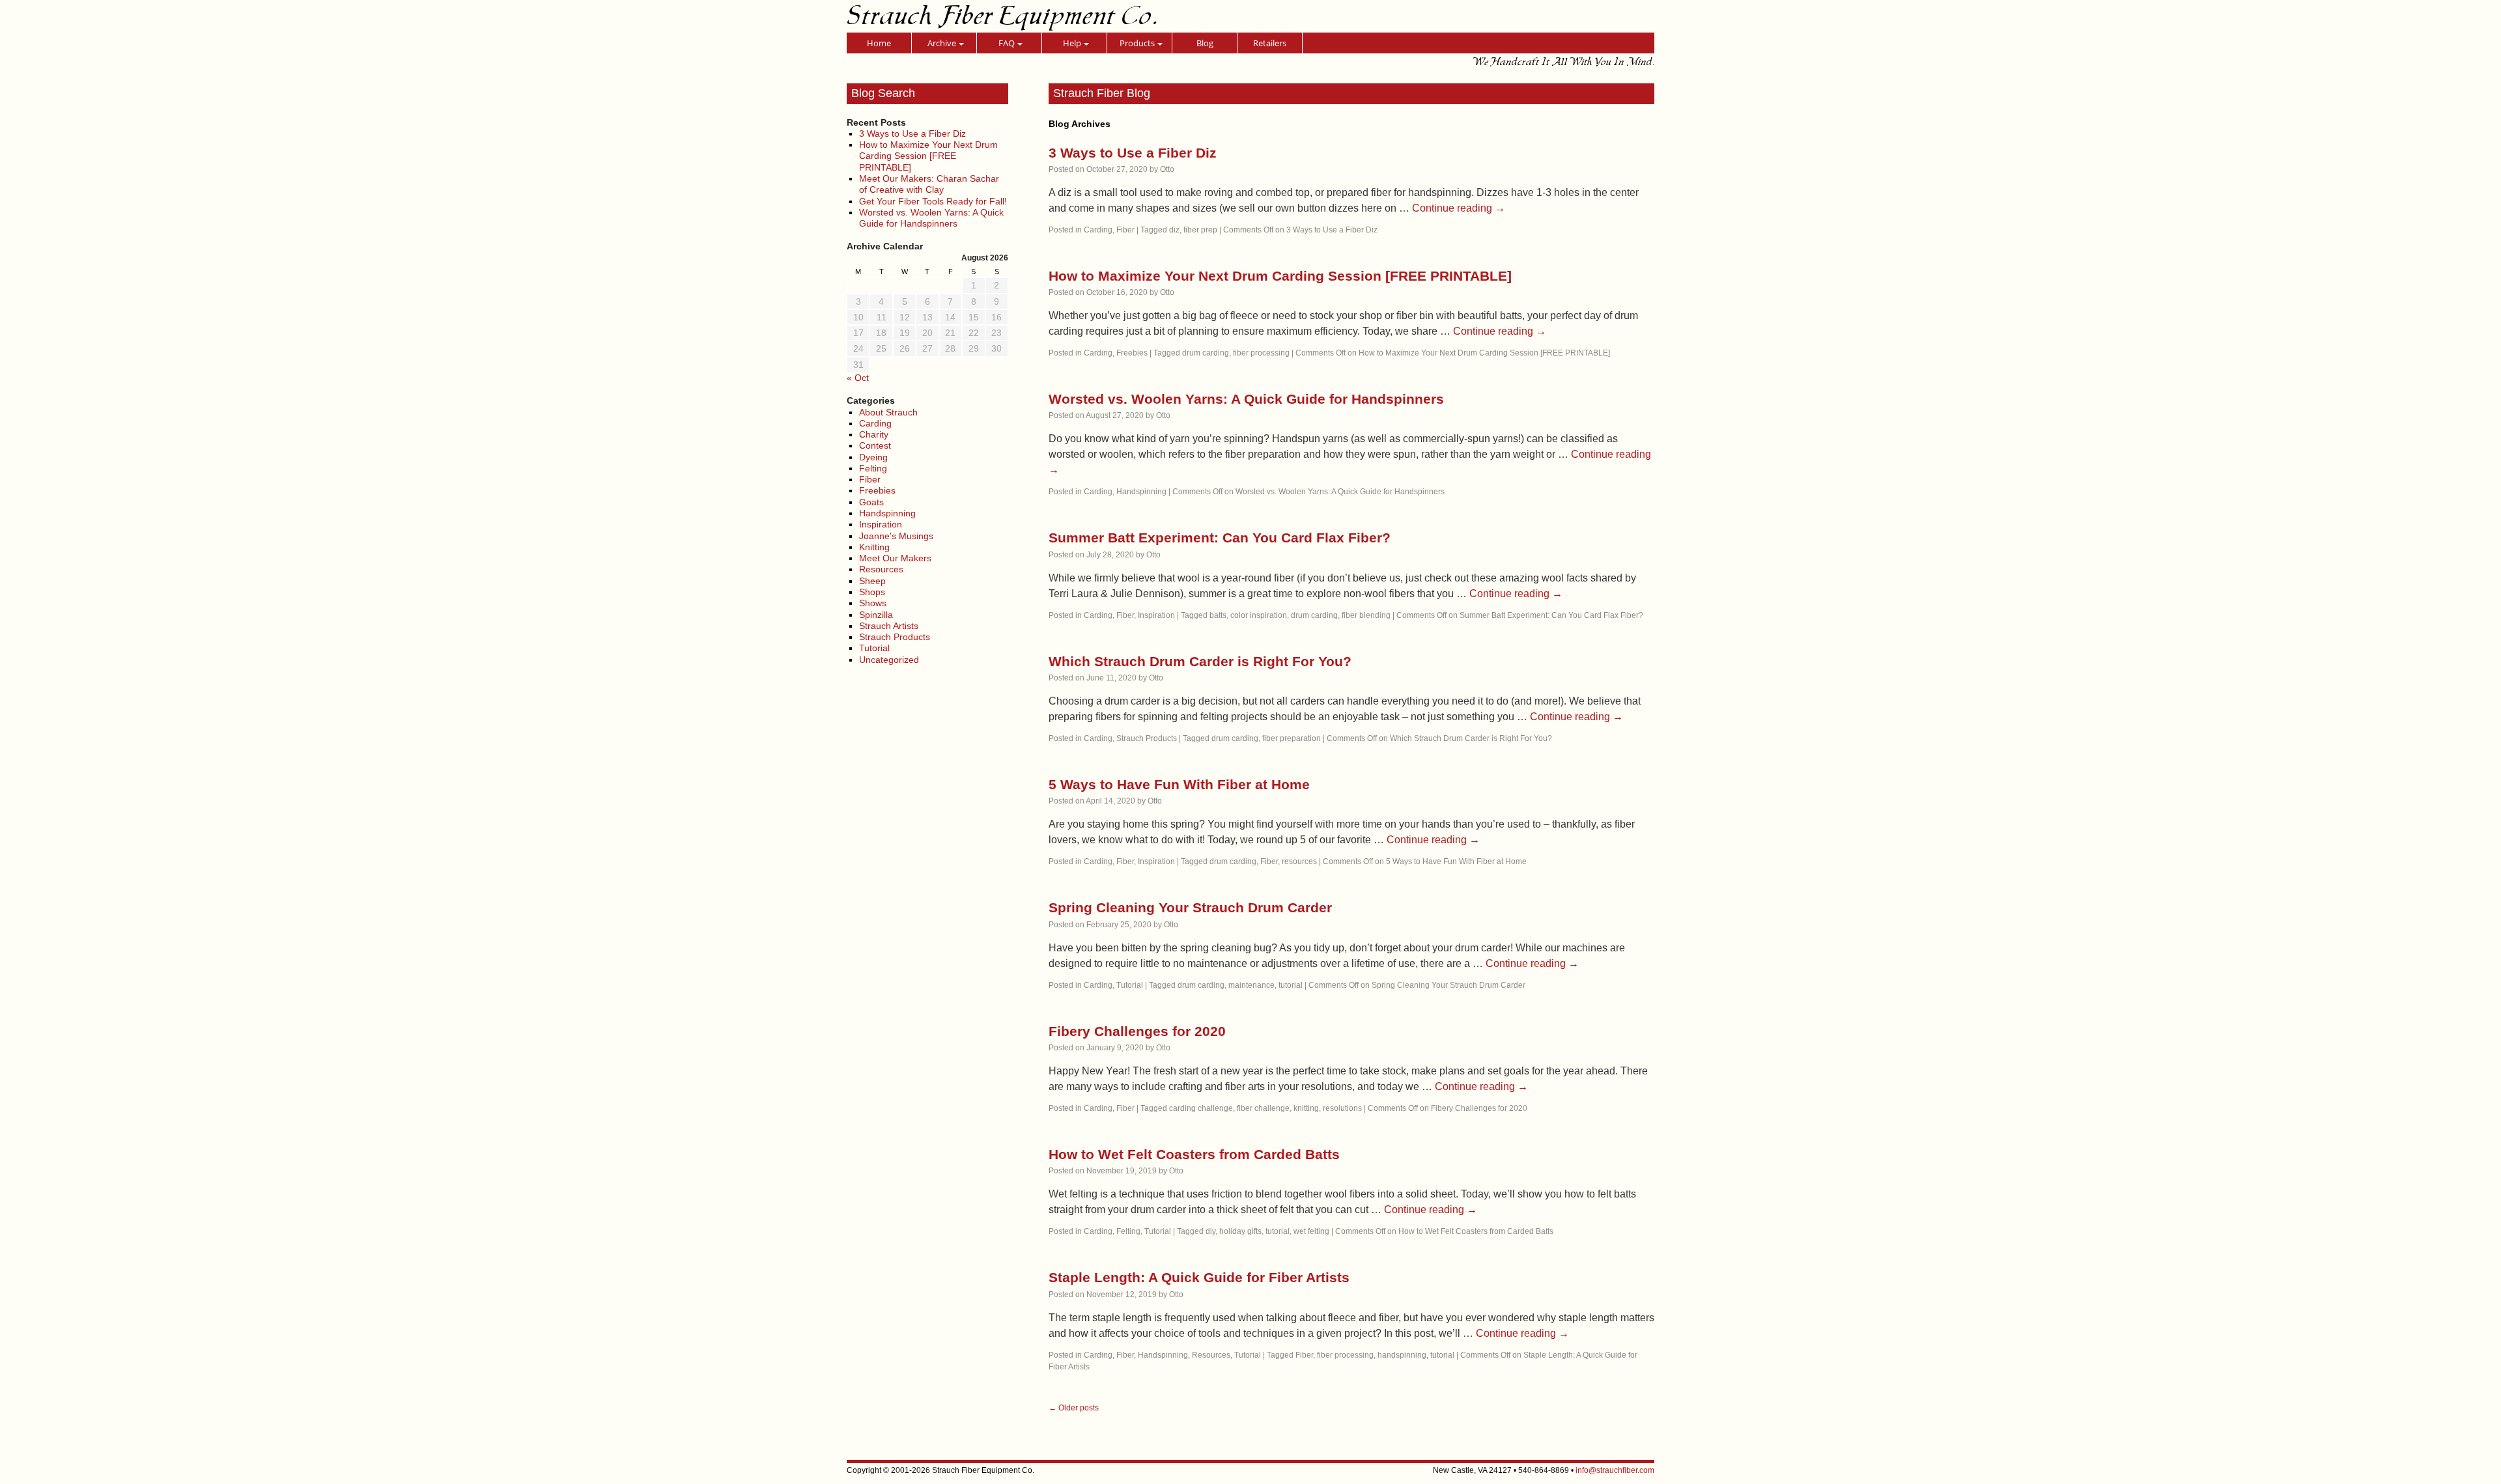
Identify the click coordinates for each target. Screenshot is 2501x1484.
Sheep (872, 581)
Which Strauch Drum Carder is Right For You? (1200, 661)
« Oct (858, 378)
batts (1218, 615)
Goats (871, 502)
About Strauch (888, 412)
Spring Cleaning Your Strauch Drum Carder (1190, 907)
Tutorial (874, 648)
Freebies (877, 490)
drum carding (1206, 353)
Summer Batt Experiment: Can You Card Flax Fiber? (1220, 538)
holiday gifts (1240, 1231)
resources (1299, 861)
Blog (1205, 43)
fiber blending (1366, 615)
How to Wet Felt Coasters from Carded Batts (1194, 1154)
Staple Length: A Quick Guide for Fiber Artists (1199, 1277)
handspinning (1402, 1355)
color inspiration (1259, 615)
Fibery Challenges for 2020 (1137, 1031)
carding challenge (1201, 1108)
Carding (875, 423)
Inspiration (881, 524)
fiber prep (1200, 230)
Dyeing (873, 457)
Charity (874, 434)
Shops (872, 592)
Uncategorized (889, 660)
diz (1174, 230)
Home (879, 43)
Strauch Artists (889, 626)
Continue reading (1459, 208)
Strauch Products (895, 637)
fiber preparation (1292, 738)
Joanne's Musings (896, 536)
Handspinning (887, 513)
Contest (875, 445)
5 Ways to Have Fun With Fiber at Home (1179, 784)
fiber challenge (1263, 1108)
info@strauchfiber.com (1615, 1470)
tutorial (1291, 985)
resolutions (1342, 1108)
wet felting (1311, 1231)
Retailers (1270, 43)
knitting (1306, 1108)
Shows (873, 603)
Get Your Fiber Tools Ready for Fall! (933, 201)
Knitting (874, 547)
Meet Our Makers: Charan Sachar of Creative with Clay (929, 184)
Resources (881, 569)
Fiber (870, 479)
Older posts (1074, 1408)
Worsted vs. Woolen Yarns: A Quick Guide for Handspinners (931, 218)
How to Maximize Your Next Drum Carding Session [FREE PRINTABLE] (928, 156)
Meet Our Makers (895, 558)
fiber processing (1261, 353)
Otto (1167, 169)
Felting (873, 468)
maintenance (1251, 985)
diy (1210, 1231)
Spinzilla (876, 615)
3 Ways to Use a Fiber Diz (912, 133)
